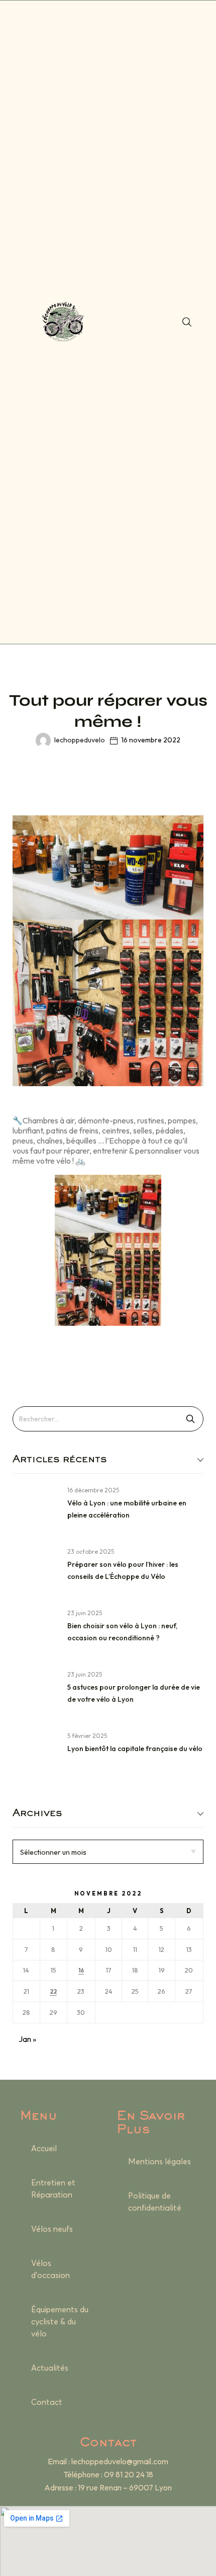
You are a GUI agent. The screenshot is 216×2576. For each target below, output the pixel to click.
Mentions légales (159, 2162)
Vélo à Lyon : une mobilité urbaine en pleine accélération (127, 1509)
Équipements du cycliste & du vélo (60, 2322)
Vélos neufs (52, 2229)
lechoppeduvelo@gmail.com (120, 2461)
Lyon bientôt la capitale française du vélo (135, 1749)
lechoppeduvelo (80, 740)
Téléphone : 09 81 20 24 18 (108, 2474)
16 (81, 1971)
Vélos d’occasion (50, 2269)
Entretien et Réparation (53, 2189)
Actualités (50, 2368)
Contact (47, 2402)
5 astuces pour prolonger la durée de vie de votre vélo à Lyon (134, 1693)
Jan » (27, 2039)
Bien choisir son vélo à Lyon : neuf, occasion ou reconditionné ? (122, 1632)
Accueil (44, 2149)
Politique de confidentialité (155, 2202)
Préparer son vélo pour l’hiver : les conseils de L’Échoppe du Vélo (123, 1570)
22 (53, 1992)
